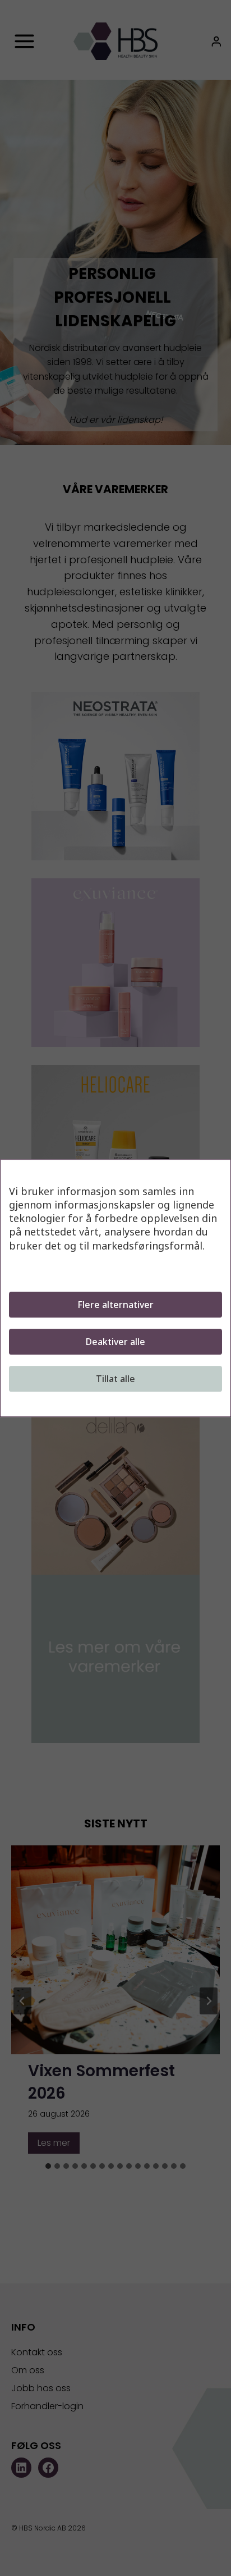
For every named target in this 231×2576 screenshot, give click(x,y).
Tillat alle (115, 1379)
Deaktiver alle (115, 1342)
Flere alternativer (115, 1305)
